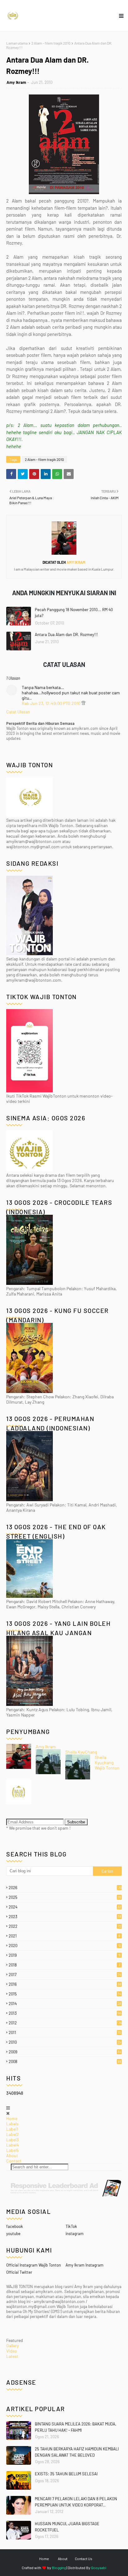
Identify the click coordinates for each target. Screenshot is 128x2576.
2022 (65, 1926)
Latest (12, 2356)
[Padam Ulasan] (83, 703)
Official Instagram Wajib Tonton (34, 2265)
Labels (12, 2124)
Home (12, 2118)
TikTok (71, 2226)
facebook (15, 2226)
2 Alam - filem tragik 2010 (51, 43)
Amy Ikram (16, 82)
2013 (65, 2013)
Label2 (13, 2134)
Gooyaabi (99, 2568)
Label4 (13, 2145)
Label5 (12, 2150)
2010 (65, 2042)
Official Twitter (19, 2272)
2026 (65, 1888)
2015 (65, 1994)
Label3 (12, 2140)
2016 (65, 1984)
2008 (65, 2061)
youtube (13, 2234)
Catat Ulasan (18, 712)
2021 (64, 1936)
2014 (65, 2004)
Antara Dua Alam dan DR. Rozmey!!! (66, 634)
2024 (65, 1907)
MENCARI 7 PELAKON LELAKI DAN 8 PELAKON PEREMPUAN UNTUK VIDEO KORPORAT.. (76, 2502)
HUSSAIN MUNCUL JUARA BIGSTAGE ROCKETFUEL (67, 2527)
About (12, 2155)
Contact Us (84, 2559)
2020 (65, 1946)
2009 (65, 2052)
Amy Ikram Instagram (85, 2265)
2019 (65, 1955)
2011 (65, 2033)
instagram (75, 2234)
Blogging (59, 2568)
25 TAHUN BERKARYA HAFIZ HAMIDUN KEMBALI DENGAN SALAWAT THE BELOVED (77, 2452)
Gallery (12, 2346)
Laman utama (17, 43)
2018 (64, 1965)
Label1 (12, 2129)
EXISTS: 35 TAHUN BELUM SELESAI (66, 2474)
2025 (65, 1897)
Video (12, 2351)
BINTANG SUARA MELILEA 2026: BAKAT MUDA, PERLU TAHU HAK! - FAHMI (75, 2427)
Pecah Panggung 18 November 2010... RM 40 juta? (74, 613)
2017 (65, 1975)
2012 (65, 2023)
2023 (65, 1917)
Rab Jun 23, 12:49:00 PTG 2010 (52, 703)
